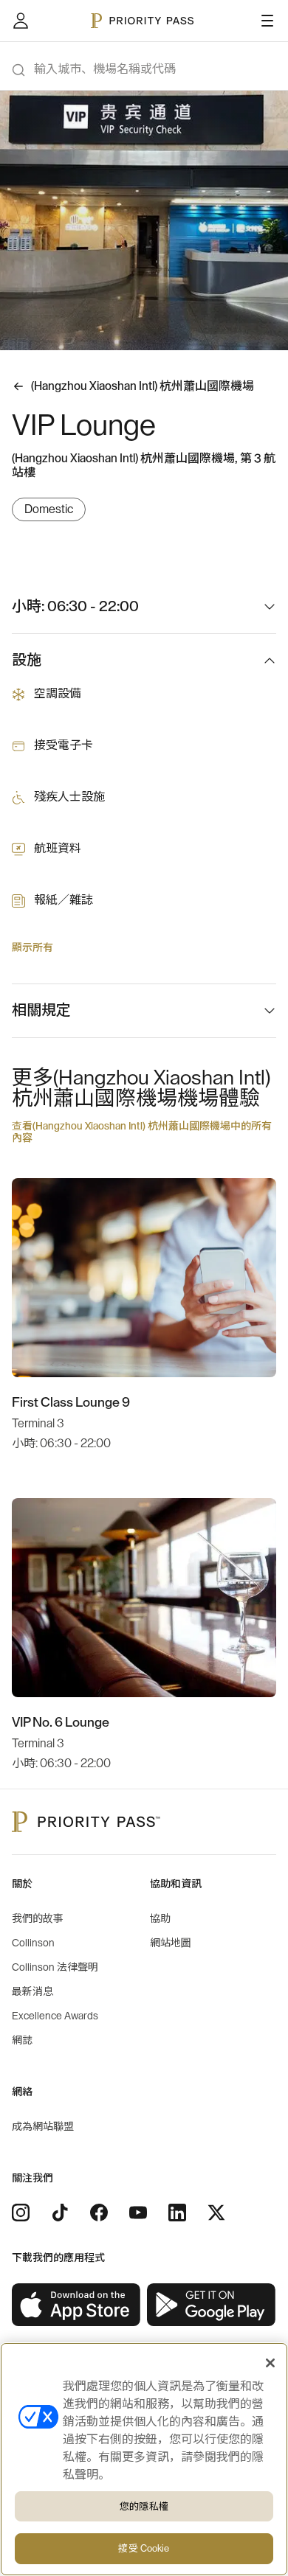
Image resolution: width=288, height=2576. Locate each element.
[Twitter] (216, 2213)
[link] (76, 2305)
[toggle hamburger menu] (267, 21)
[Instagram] (21, 2213)
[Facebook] (99, 2213)
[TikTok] (60, 2213)
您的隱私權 (144, 2506)
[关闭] (270, 2363)
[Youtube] (138, 2213)
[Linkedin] (177, 2213)
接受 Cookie (144, 2548)
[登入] (21, 21)
